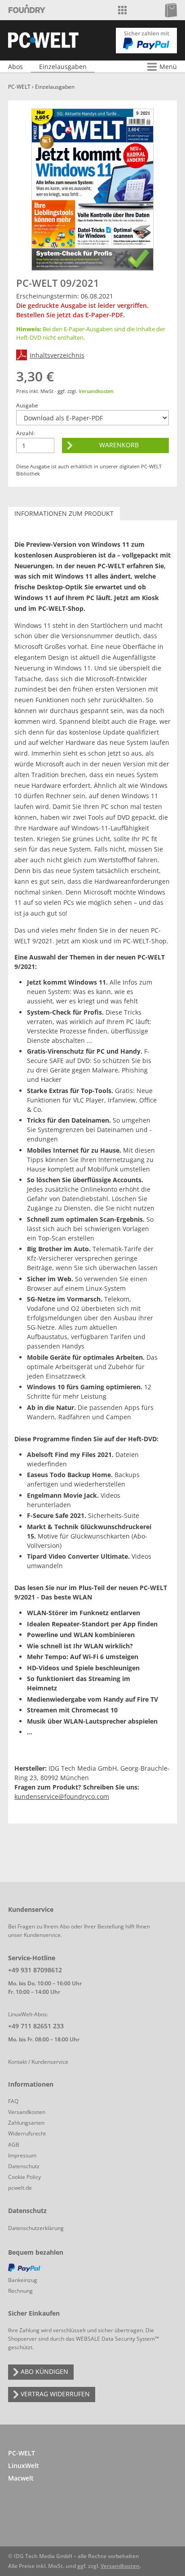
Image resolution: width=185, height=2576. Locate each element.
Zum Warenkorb (171, 10)
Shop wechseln (122, 10)
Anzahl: (25, 433)
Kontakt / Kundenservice (38, 2062)
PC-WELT (19, 87)
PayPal (84, 2269)
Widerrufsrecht (27, 2133)
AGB (14, 2145)
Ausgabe (27, 405)
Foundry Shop (27, 10)
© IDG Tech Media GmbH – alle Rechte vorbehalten (74, 2556)
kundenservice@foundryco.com (62, 1796)
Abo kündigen (44, 2371)
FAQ (13, 2101)
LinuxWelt (24, 2466)
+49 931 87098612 (35, 1970)
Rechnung (20, 2291)
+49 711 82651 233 (36, 2026)
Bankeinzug (23, 2280)
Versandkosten (96, 391)
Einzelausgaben (63, 67)
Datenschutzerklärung (36, 2228)
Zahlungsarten (26, 2123)
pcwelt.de (20, 2188)
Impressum (22, 2155)
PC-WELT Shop (43, 40)
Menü (168, 67)
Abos (15, 67)
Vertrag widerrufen (55, 2394)
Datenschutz (24, 2166)
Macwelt (21, 2478)
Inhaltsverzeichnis (57, 355)
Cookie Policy (24, 2177)
